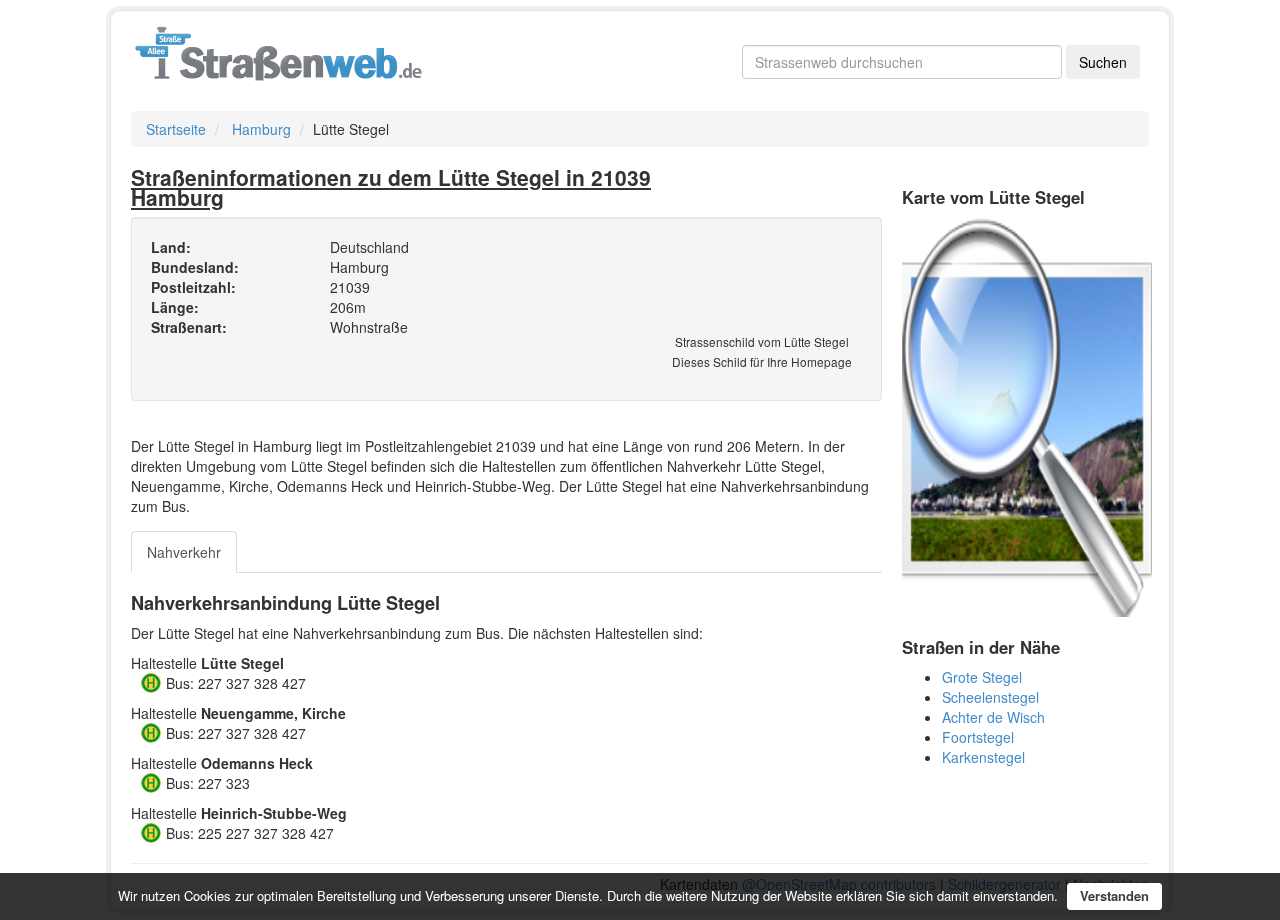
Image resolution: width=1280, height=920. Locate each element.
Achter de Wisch (993, 717)
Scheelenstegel (990, 697)
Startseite (176, 129)
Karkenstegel (983, 757)
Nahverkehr (184, 552)
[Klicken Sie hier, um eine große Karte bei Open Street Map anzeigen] (1027, 415)
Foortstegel (978, 737)
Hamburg (261, 129)
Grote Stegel (982, 677)
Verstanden (1114, 895)
